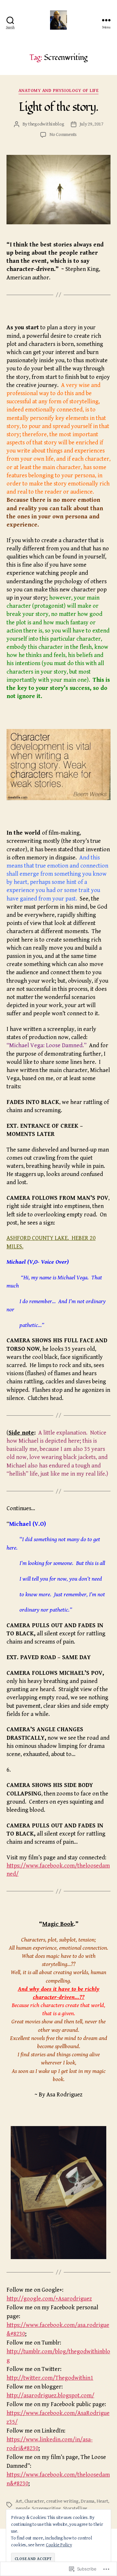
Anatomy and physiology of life (58, 91)
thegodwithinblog (46, 124)
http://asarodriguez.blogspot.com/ (50, 2396)
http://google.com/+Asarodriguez (49, 2299)
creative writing (62, 2501)
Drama (87, 2501)
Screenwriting (46, 2508)
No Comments (63, 134)
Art (19, 2501)
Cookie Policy (59, 2545)
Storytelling (75, 2508)
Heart (102, 2501)
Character (34, 2501)
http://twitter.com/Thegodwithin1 (50, 2378)
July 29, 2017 (91, 124)
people (23, 2508)
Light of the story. (58, 107)
